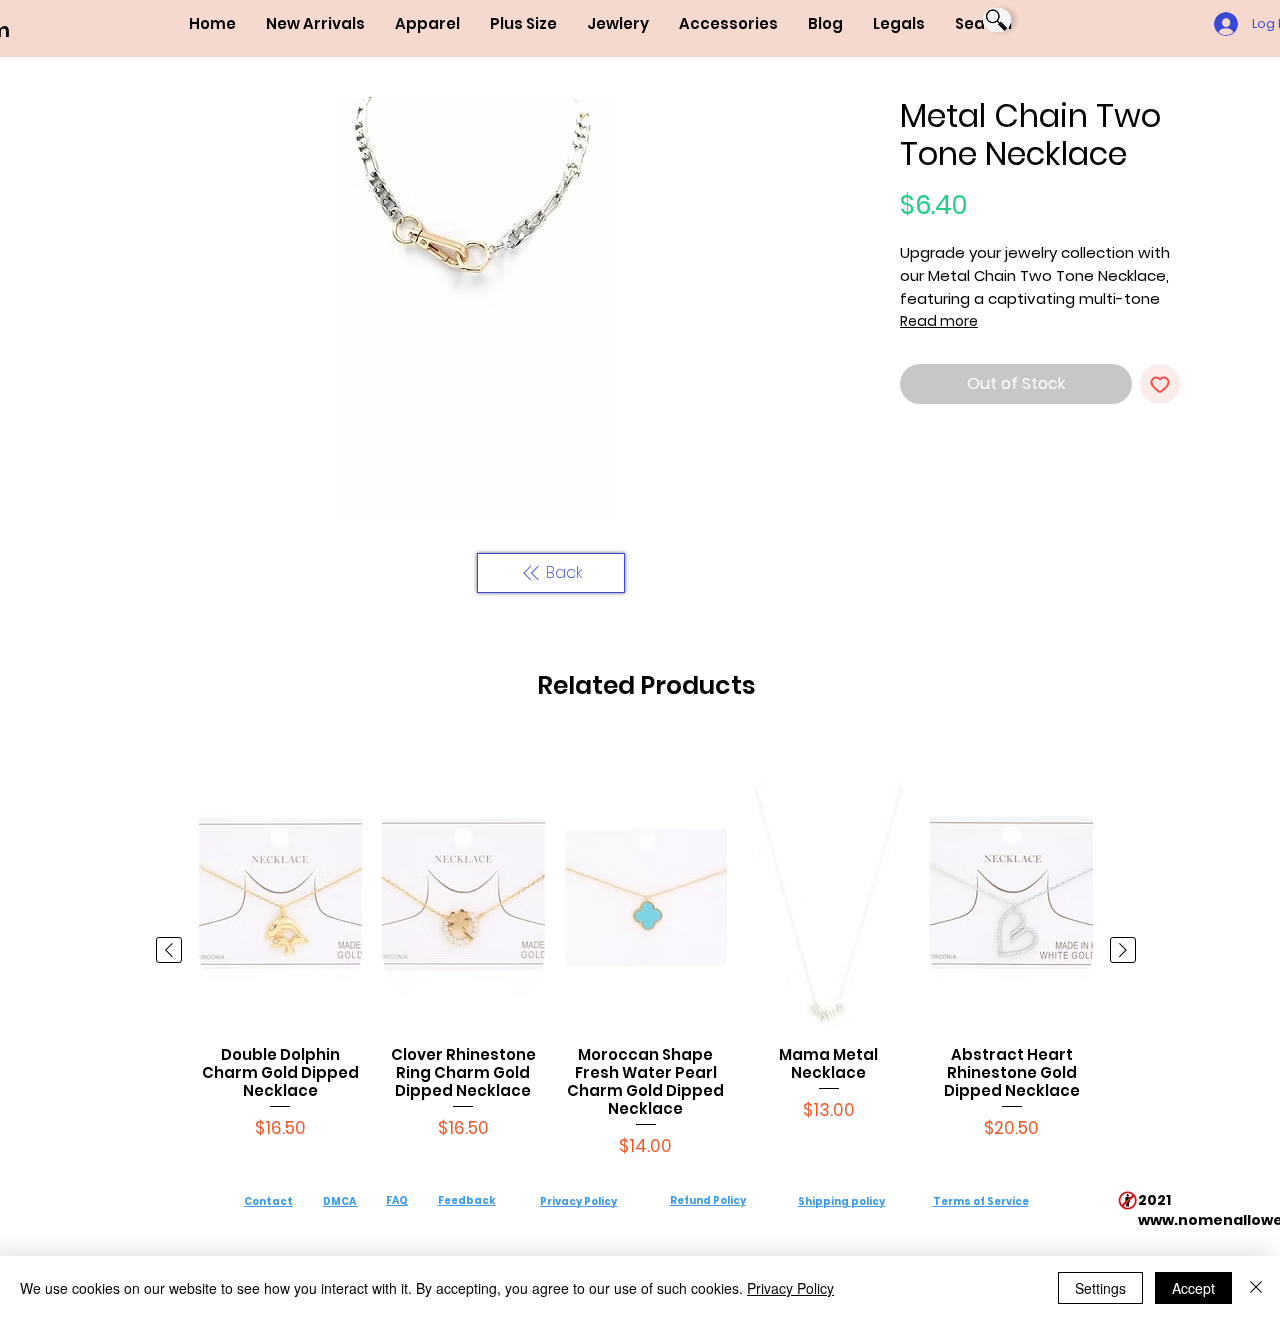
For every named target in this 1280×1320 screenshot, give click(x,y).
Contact (268, 1201)
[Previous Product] (169, 950)
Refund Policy (708, 1200)
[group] (646, 949)
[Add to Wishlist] (1160, 384)
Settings (1100, 1288)
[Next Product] (1123, 950)
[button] (427, 24)
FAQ (397, 1200)
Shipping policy (841, 1201)
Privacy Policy (578, 1201)
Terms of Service (981, 1201)
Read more (939, 321)
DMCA (339, 1201)
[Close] (1256, 1288)
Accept (1193, 1288)
